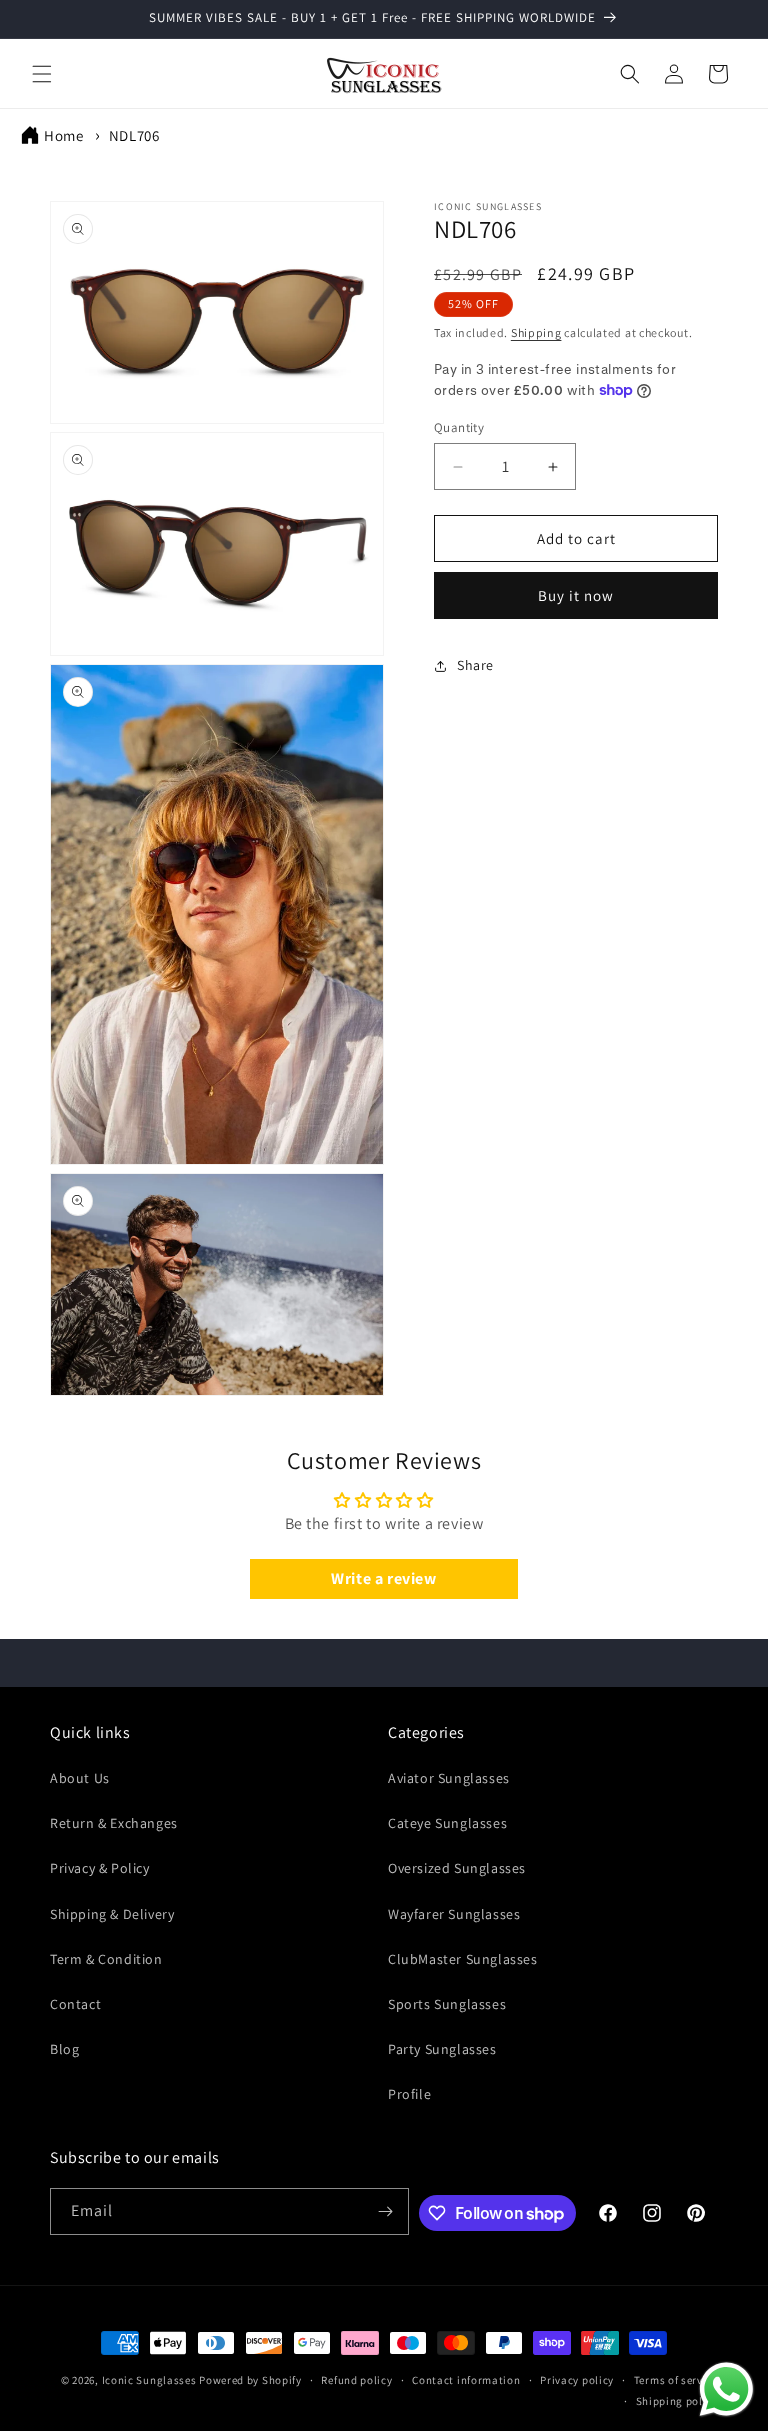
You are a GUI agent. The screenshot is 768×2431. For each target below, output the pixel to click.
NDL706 (134, 135)
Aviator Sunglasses (449, 1778)
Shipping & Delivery (112, 1914)
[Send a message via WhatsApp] (726, 2389)
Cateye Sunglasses (447, 1823)
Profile (409, 2094)
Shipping (536, 332)
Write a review (383, 1578)
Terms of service (676, 2380)
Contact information (466, 2380)
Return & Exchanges (114, 1823)
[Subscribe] (386, 2211)
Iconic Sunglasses (149, 2380)
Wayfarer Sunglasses (454, 1914)
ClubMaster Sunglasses (463, 1959)
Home (63, 135)
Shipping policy (677, 2401)
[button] (42, 74)
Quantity (459, 427)
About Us (80, 1778)
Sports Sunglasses (447, 2004)
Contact (75, 2004)
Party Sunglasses (442, 2049)
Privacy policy (577, 2380)
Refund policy (356, 2380)
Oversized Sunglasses (457, 1868)
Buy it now (576, 595)
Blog (64, 2049)
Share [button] (475, 665)
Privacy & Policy (100, 1868)
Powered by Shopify (250, 2380)
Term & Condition (106, 1959)
